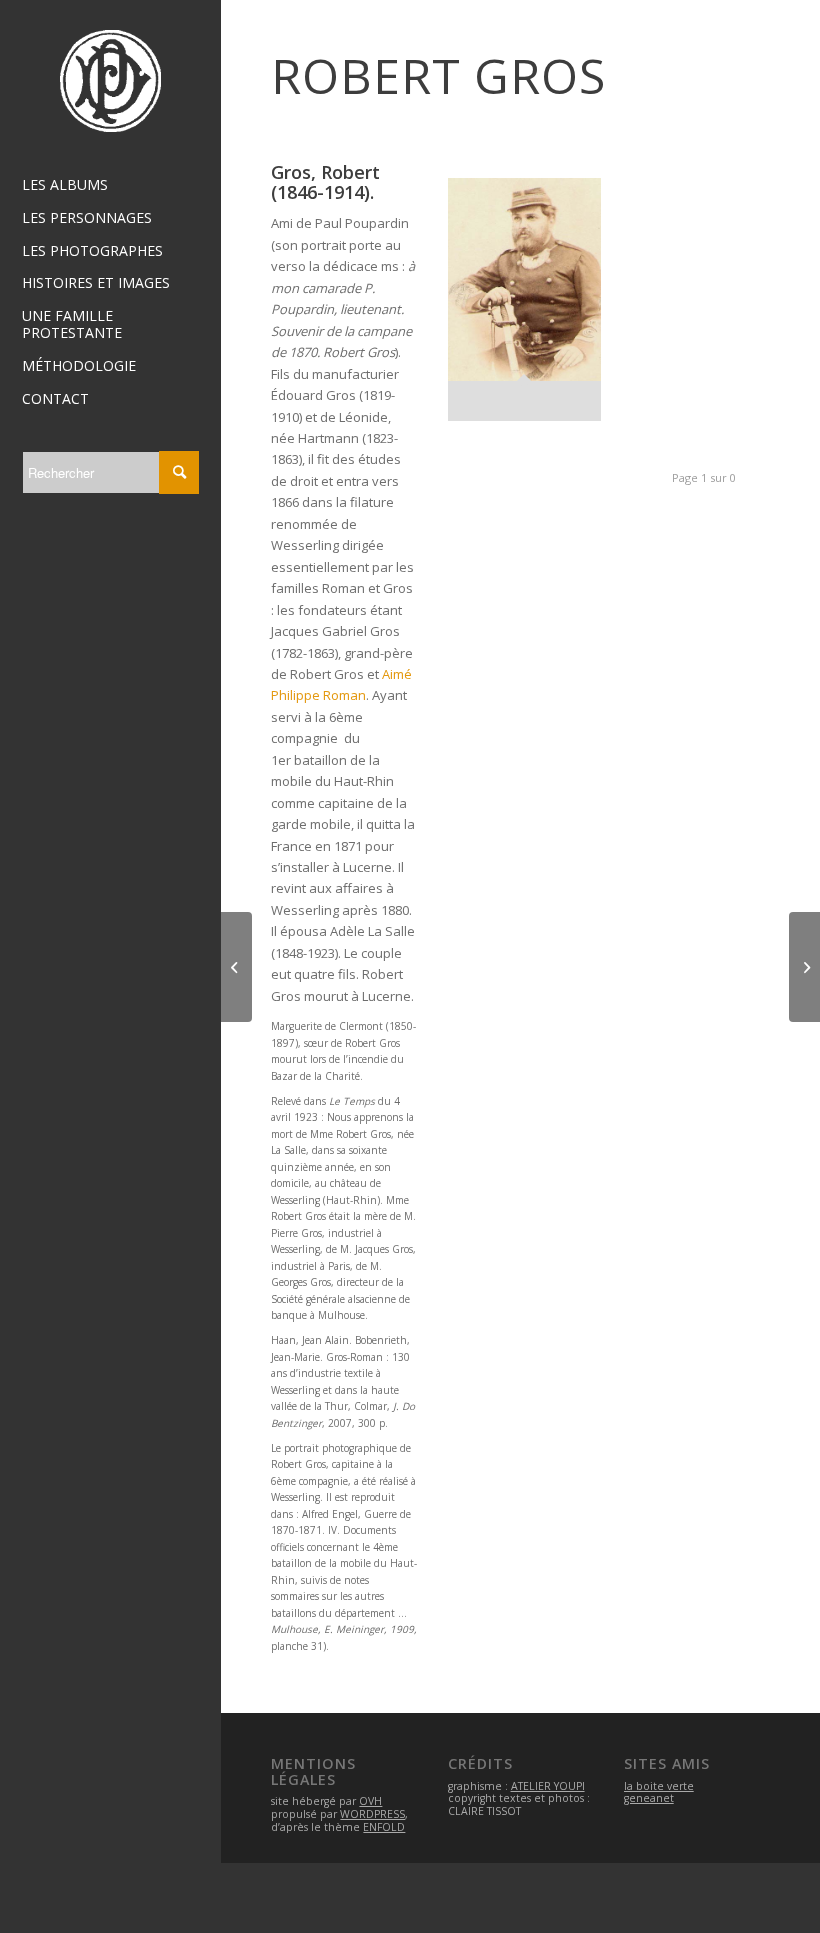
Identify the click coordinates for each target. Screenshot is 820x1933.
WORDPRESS (372, 1814)
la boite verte (659, 1786)
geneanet (649, 1798)
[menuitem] (110, 186)
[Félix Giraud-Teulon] (236, 967)
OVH (370, 1801)
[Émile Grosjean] (804, 967)
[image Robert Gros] (532, 307)
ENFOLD (384, 1827)
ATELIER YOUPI (548, 1786)
